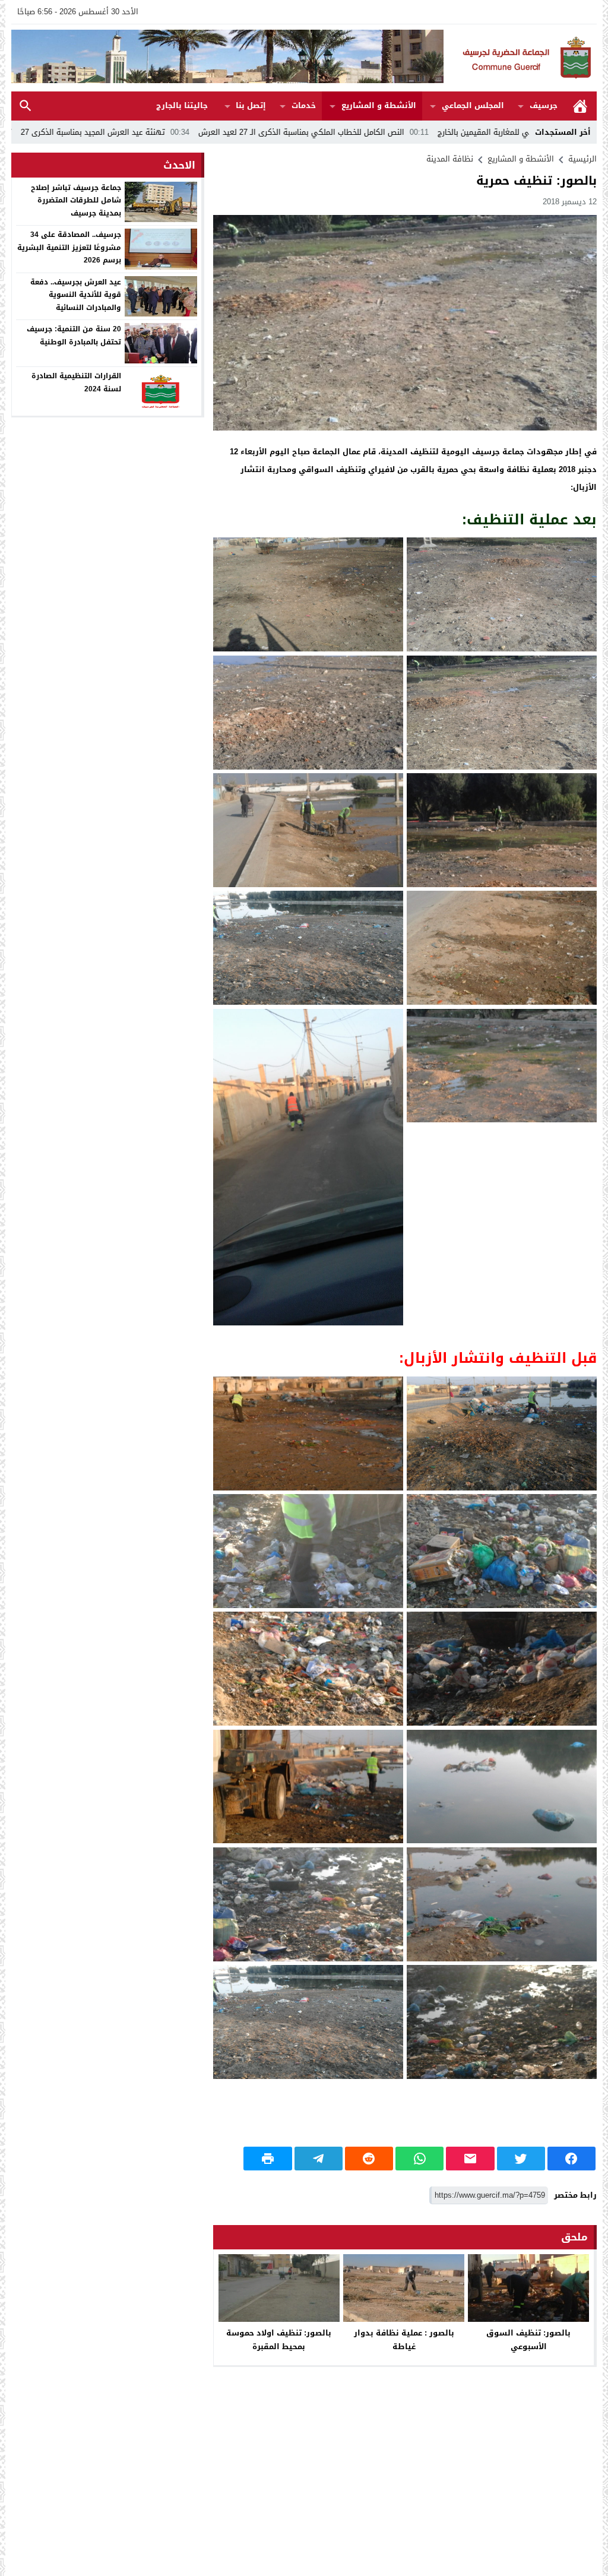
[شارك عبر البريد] (470, 2159)
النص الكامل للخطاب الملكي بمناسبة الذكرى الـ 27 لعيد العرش (425, 132)
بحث (26, 106)
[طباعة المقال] (267, 2159)
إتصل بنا (251, 105)
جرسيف (544, 105)
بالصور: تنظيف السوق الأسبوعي (528, 2340)
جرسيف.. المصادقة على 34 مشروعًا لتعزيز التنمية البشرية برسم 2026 (69, 247)
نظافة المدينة (450, 159)
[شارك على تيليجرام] (319, 2159)
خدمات (304, 105)
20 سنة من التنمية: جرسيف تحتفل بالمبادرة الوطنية (74, 336)
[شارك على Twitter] (521, 2159)
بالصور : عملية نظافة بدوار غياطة (404, 2340)
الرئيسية (580, 106)
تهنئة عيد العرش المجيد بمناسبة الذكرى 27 (217, 132)
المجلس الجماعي (473, 105)
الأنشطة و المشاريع (379, 105)
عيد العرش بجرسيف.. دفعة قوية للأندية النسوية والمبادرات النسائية (76, 295)
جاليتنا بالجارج (182, 105)
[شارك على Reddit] (369, 2159)
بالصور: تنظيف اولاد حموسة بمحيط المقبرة (279, 2340)
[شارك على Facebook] (571, 2159)
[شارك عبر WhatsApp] (419, 2159)
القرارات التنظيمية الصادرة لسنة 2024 (76, 382)
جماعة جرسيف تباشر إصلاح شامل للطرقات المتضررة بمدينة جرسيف (76, 200)
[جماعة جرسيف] (520, 58)
